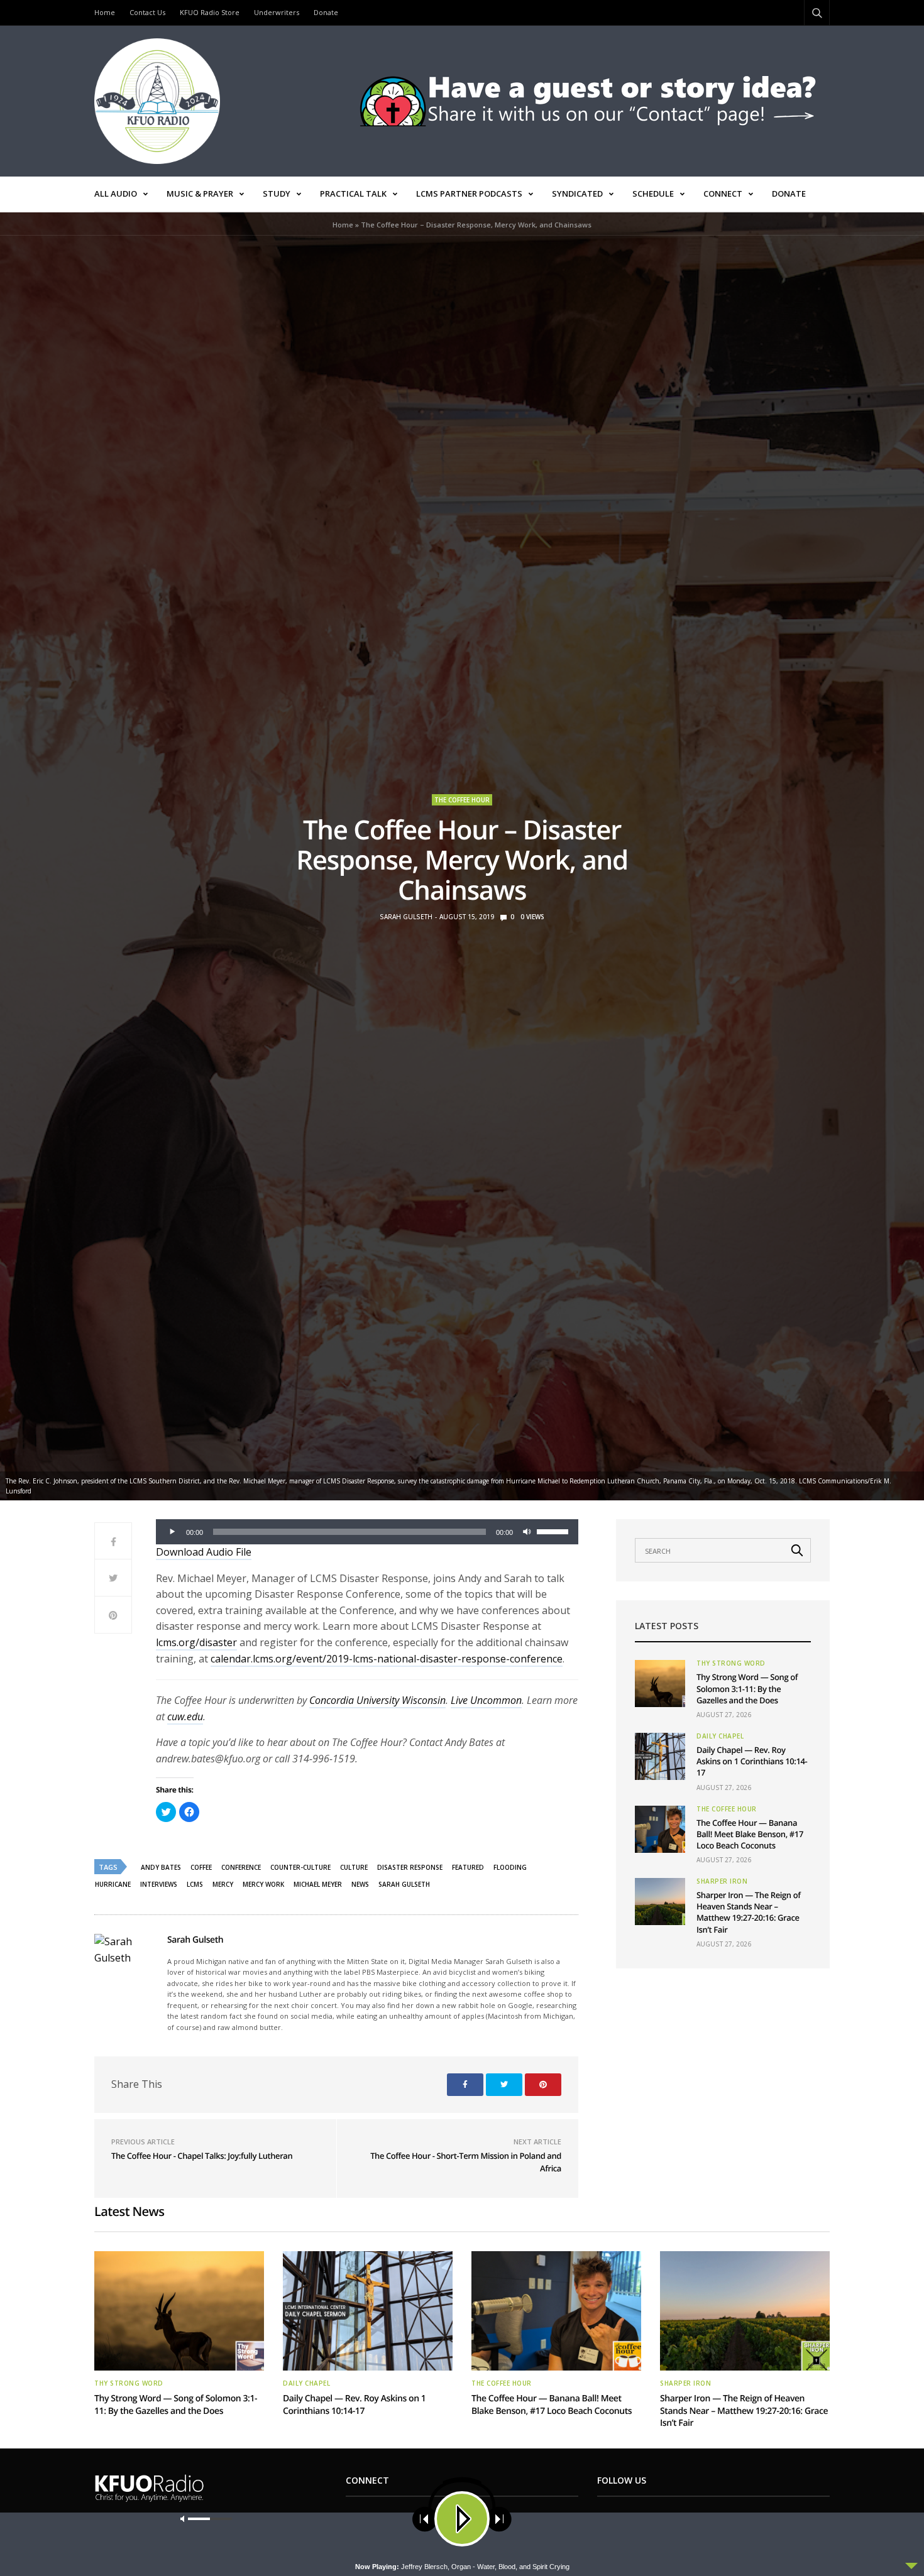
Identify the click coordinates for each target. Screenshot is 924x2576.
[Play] (172, 1532)
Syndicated (577, 194)
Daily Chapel (720, 1736)
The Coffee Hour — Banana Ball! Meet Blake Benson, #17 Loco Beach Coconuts (750, 1834)
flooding (510, 1867)
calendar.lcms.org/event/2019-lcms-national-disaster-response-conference (387, 1659)
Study (277, 194)
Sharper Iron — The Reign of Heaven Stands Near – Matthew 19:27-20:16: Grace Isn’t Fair (749, 1912)
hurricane (113, 1884)
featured (468, 1867)
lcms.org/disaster (196, 1642)
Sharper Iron (722, 1881)
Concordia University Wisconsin (377, 1700)
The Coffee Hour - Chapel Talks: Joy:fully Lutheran (202, 2156)
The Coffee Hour (462, 800)
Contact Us (147, 12)
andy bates (161, 1867)
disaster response (410, 1867)
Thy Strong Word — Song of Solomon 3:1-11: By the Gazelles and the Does (747, 1688)
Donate (326, 12)
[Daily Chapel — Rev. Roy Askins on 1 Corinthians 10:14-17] (660, 1756)
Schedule (653, 194)
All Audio (116, 194)
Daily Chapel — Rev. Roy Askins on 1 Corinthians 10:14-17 (752, 1761)
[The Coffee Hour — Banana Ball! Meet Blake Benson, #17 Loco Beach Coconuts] (660, 1829)
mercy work (263, 1884)
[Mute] (527, 1532)
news (360, 1884)
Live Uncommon (486, 1700)
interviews (159, 1884)
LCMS (195, 1884)
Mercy (223, 1884)
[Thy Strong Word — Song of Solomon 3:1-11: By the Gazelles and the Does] (660, 1684)
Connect (723, 194)
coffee (201, 1867)
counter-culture (300, 1867)
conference (241, 1867)
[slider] (554, 1531)
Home (105, 12)
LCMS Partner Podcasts (469, 194)
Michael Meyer (318, 1884)
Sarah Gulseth (406, 917)
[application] (367, 1532)
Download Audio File (204, 1552)
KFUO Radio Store (210, 12)
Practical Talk (353, 194)
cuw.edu (185, 1716)
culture (354, 1867)
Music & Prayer (200, 194)
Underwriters (277, 12)
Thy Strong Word (731, 1663)
